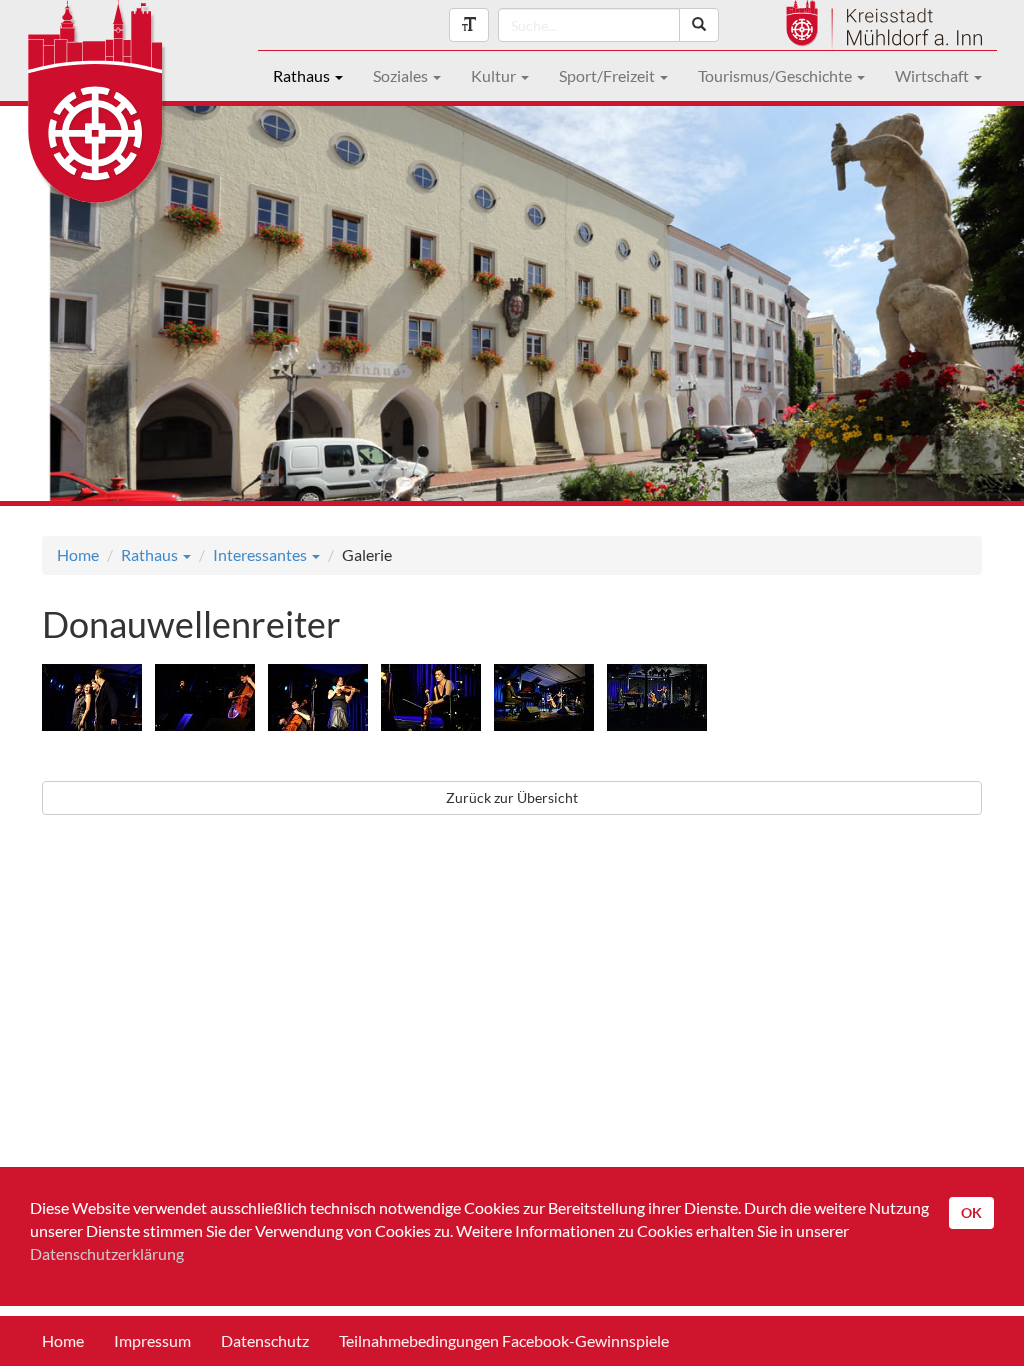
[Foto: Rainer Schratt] (97, 700)
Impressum (152, 1340)
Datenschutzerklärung (107, 1253)
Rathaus (303, 75)
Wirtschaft (933, 75)
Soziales (402, 75)
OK (971, 1212)
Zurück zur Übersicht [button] (512, 797)
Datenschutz (265, 1340)
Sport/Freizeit (608, 75)
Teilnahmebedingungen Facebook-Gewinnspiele (504, 1340)
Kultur (495, 75)
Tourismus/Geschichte (776, 75)
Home (78, 554)
